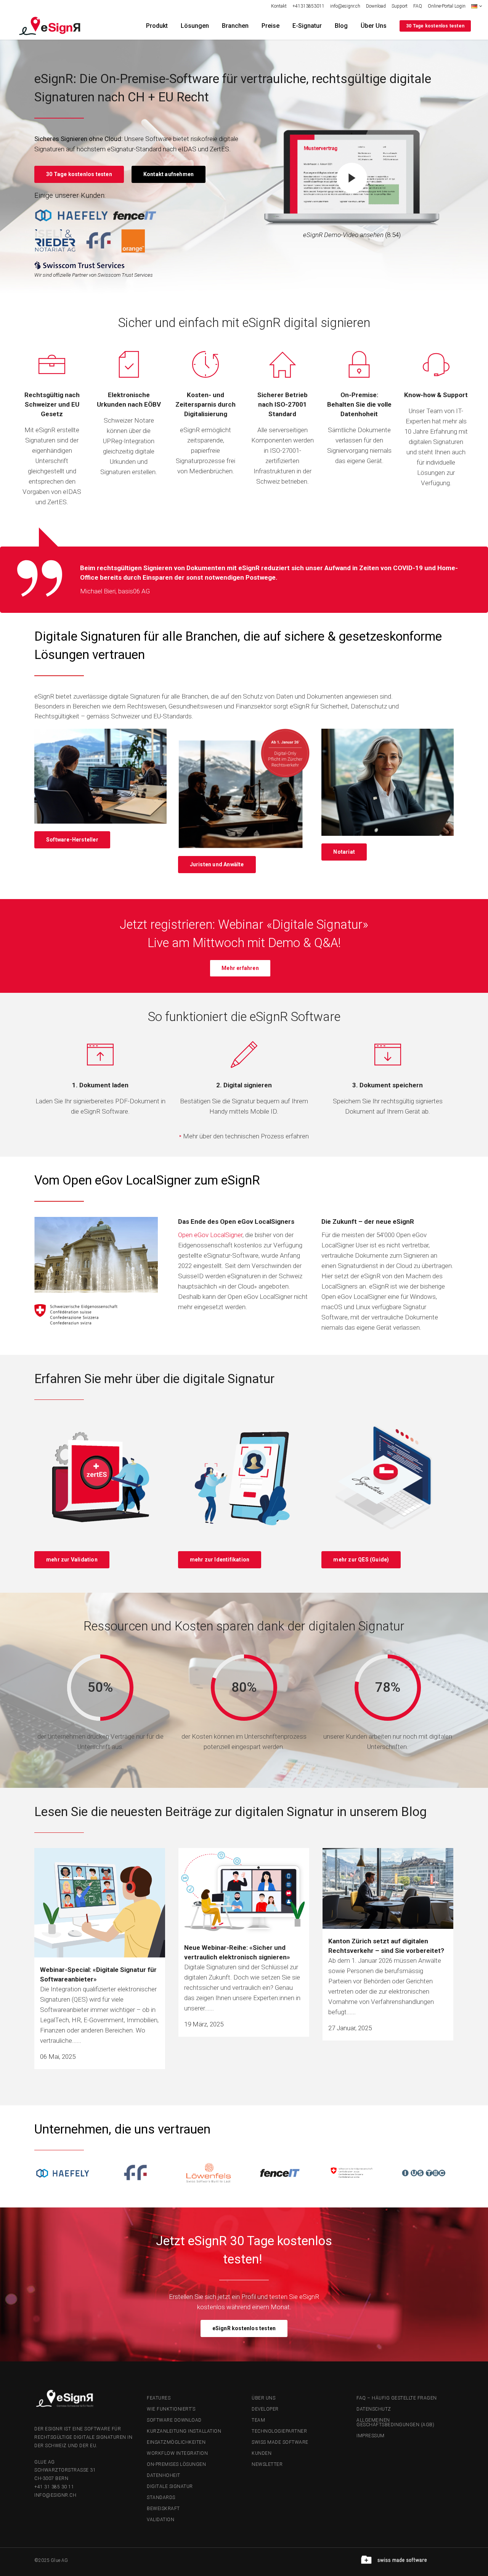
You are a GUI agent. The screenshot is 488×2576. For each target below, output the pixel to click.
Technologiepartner (279, 2431)
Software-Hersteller (72, 840)
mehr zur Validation (72, 1560)
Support (400, 6)
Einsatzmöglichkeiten (176, 2442)
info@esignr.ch (345, 6)
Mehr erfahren (240, 968)
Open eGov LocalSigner (210, 1235)
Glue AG (45, 2462)
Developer (265, 2409)
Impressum (371, 2436)
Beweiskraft (163, 2509)
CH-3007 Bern (51, 2478)
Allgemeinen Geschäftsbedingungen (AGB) (395, 2422)
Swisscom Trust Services (125, 275)
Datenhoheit (164, 2475)
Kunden (262, 2453)
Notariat (344, 852)
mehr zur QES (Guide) (361, 1560)
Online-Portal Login (447, 6)
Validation (161, 2520)
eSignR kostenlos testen (244, 2328)
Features (159, 2398)
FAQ (418, 6)
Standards (161, 2497)
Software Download (174, 2420)
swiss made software (280, 2442)
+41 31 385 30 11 (54, 2487)
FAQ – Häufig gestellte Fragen (397, 2398)
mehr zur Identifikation (220, 1560)
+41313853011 (308, 6)
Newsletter (267, 2464)
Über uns (263, 2398)
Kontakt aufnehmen (169, 174)
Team (258, 2420)
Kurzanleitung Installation (184, 2431)
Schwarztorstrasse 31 (65, 2470)
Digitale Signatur (170, 2486)
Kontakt (279, 6)
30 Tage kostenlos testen (435, 26)
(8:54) (352, 235)
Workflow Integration (177, 2453)
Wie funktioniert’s (171, 2409)
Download (376, 6)
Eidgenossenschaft (205, 1245)
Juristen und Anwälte (217, 864)
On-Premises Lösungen (176, 2464)
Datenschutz (374, 2409)
